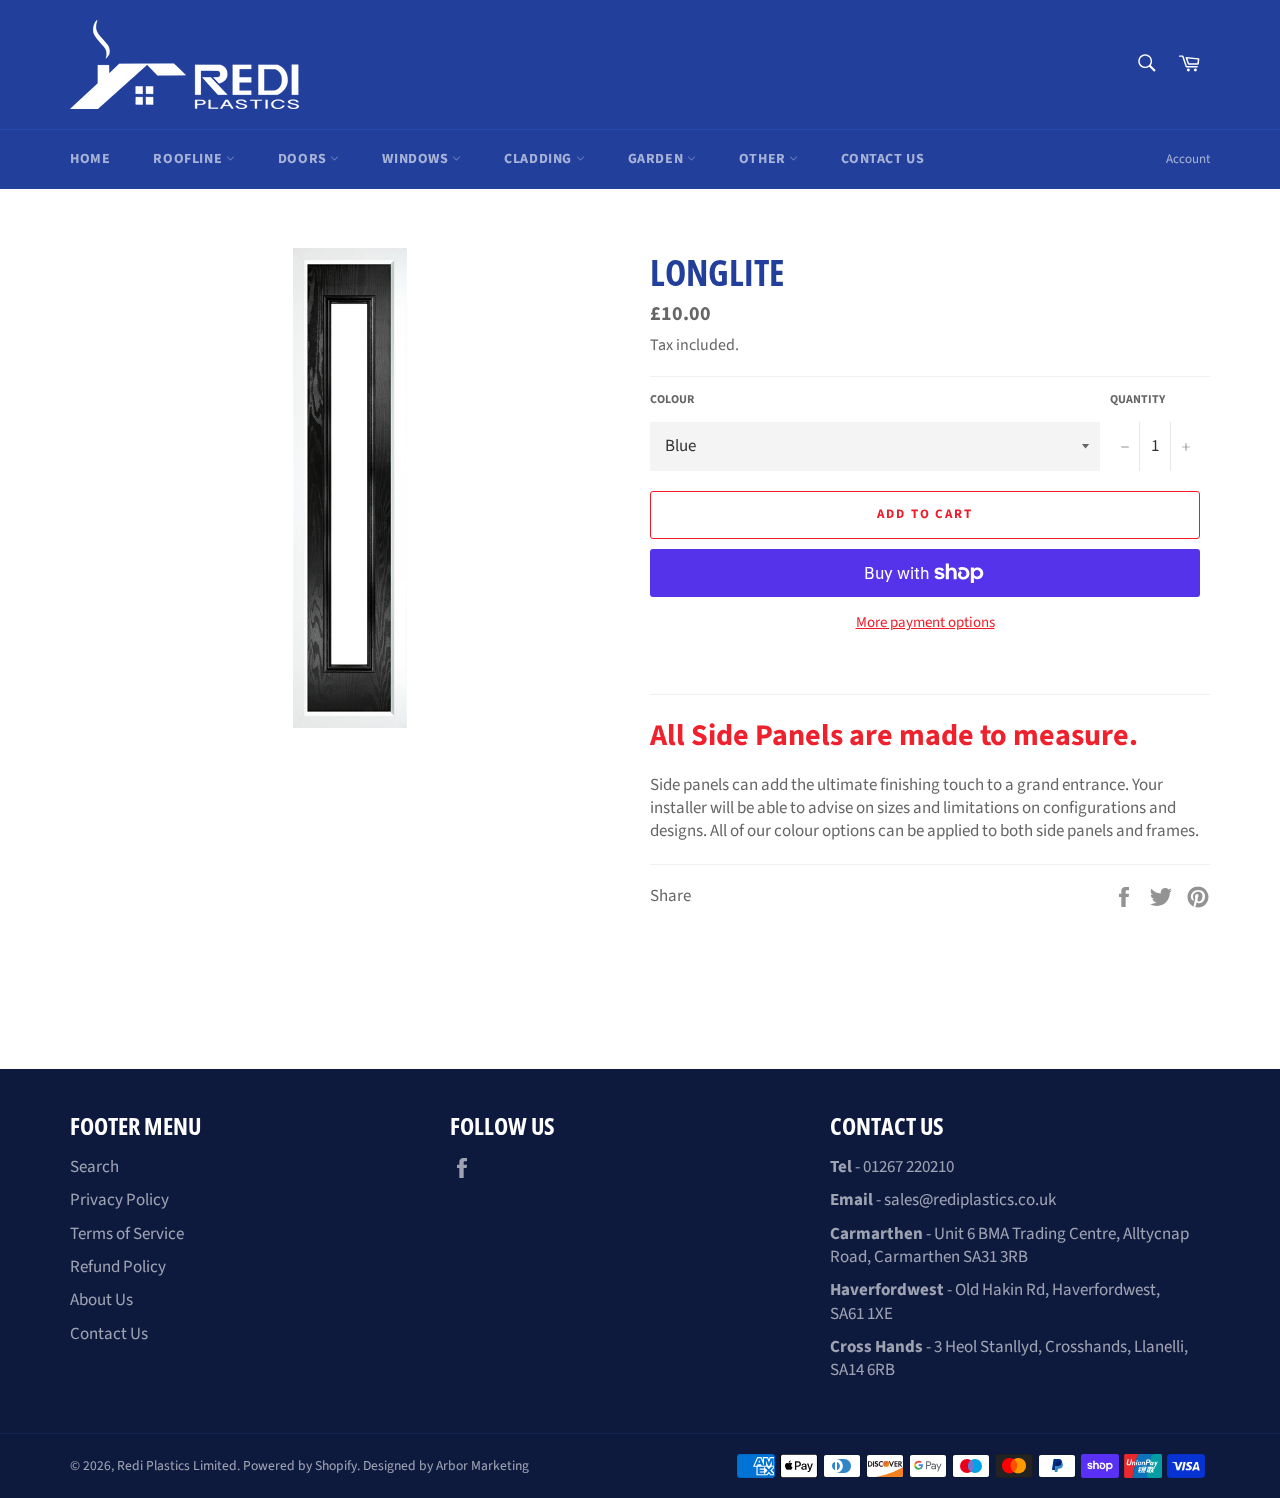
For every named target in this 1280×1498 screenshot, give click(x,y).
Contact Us (882, 159)
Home (90, 159)
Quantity (1137, 400)
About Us (101, 1300)
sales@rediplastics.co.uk (970, 1200)
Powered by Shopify (300, 1465)
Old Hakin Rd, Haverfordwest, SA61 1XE (995, 1301)
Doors (304, 159)
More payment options (925, 623)
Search (94, 1167)
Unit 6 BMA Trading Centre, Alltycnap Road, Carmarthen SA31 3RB (1009, 1245)
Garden (657, 159)
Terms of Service (127, 1234)
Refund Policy (118, 1267)
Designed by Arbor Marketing (446, 1465)
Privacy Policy (119, 1200)
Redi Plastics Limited (177, 1465)
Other (764, 159)
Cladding (539, 159)
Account (1188, 159)
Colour (672, 400)
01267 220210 (908, 1167)
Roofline (189, 159)
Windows (417, 159)
